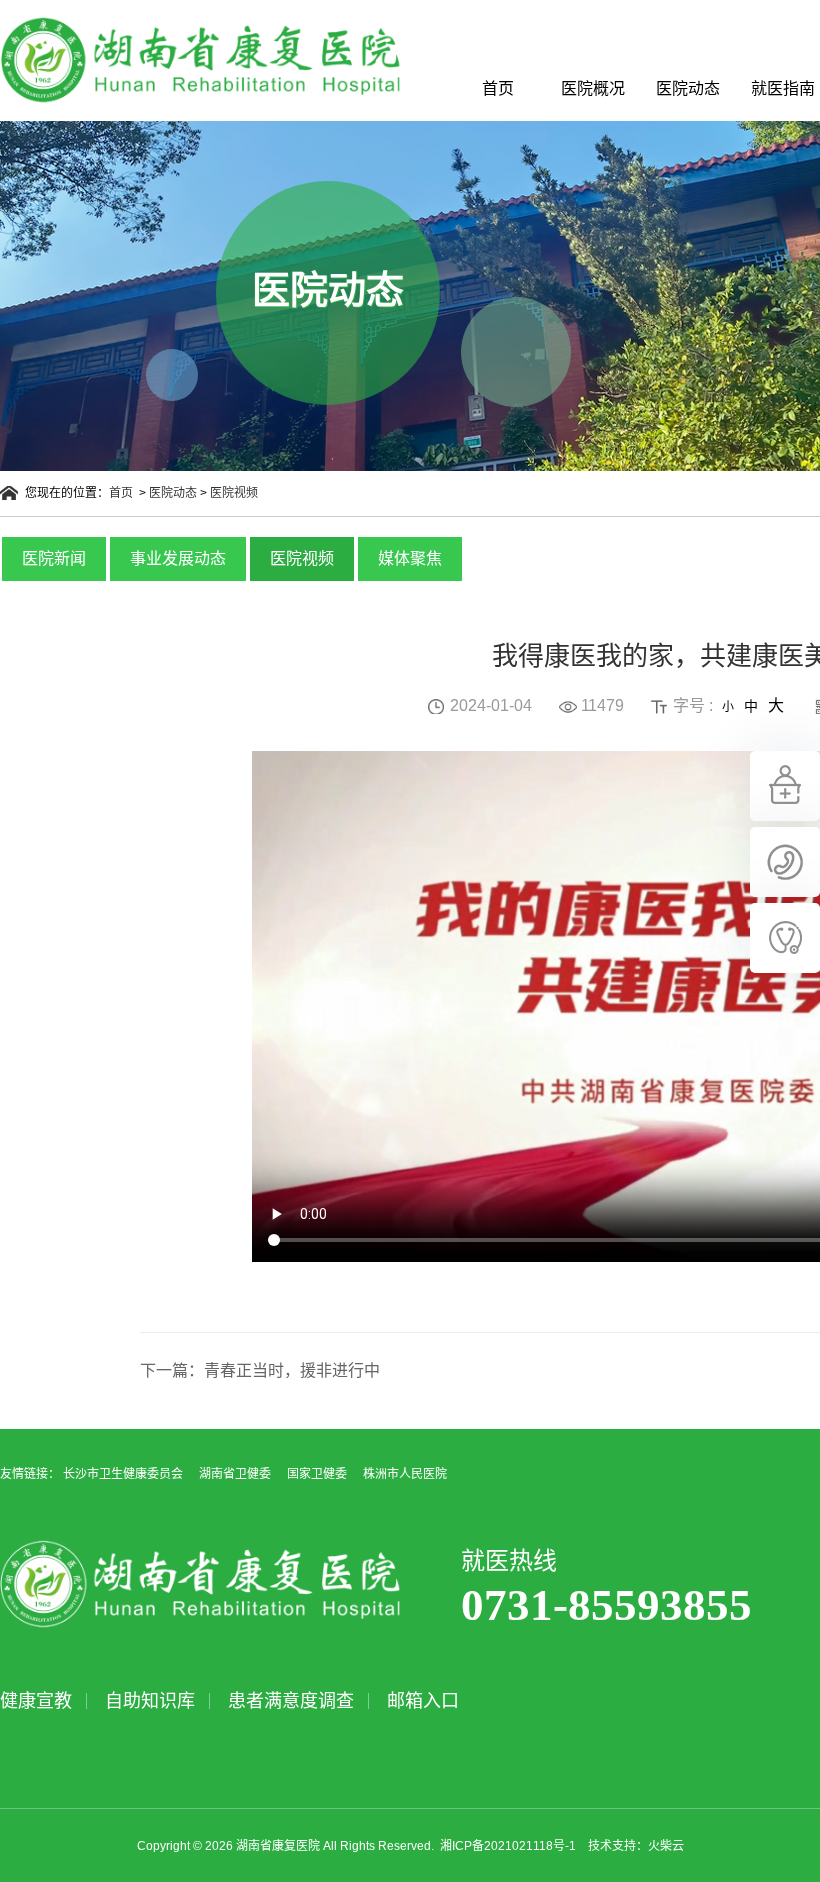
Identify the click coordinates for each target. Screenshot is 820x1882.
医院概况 (593, 88)
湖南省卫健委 (235, 1474)
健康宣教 (36, 1701)
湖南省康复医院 (200, 60)
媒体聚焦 (410, 558)
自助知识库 (150, 1701)
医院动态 (688, 88)
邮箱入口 (423, 1701)
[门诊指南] (785, 969)
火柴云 (666, 1846)
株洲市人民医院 (405, 1474)
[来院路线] (785, 893)
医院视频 (234, 493)
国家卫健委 (317, 1474)
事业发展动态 (178, 558)
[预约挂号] (785, 817)
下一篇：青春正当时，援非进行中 (260, 1370)
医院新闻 (54, 558)
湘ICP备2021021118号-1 (508, 1846)
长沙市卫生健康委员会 (123, 1474)
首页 (498, 88)
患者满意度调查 (291, 1701)
